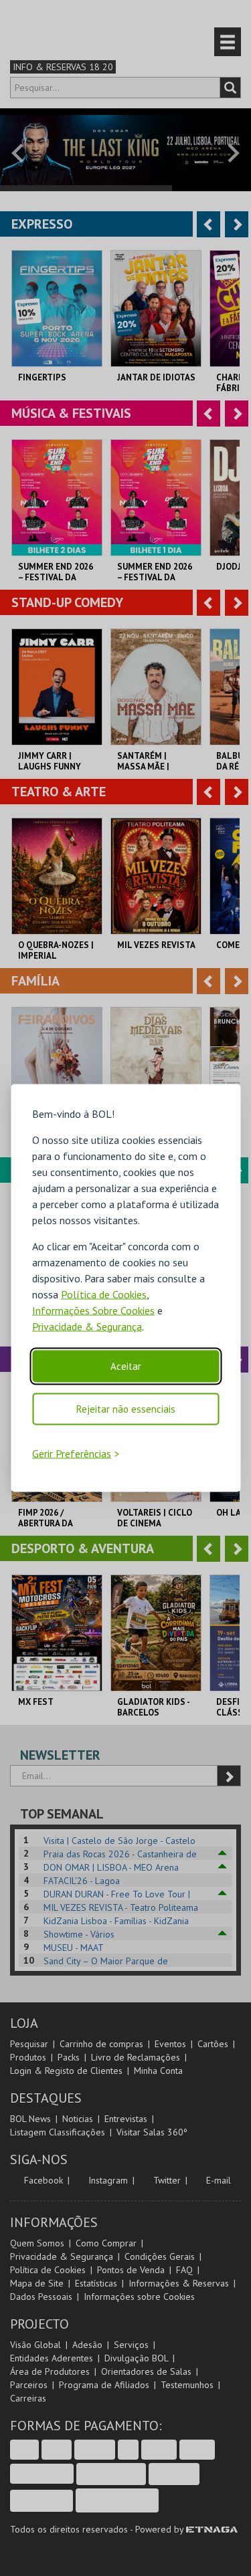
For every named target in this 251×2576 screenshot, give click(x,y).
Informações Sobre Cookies (93, 1310)
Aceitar (126, 1366)
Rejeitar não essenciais (126, 1408)
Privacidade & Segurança (87, 1326)
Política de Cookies (104, 1294)
